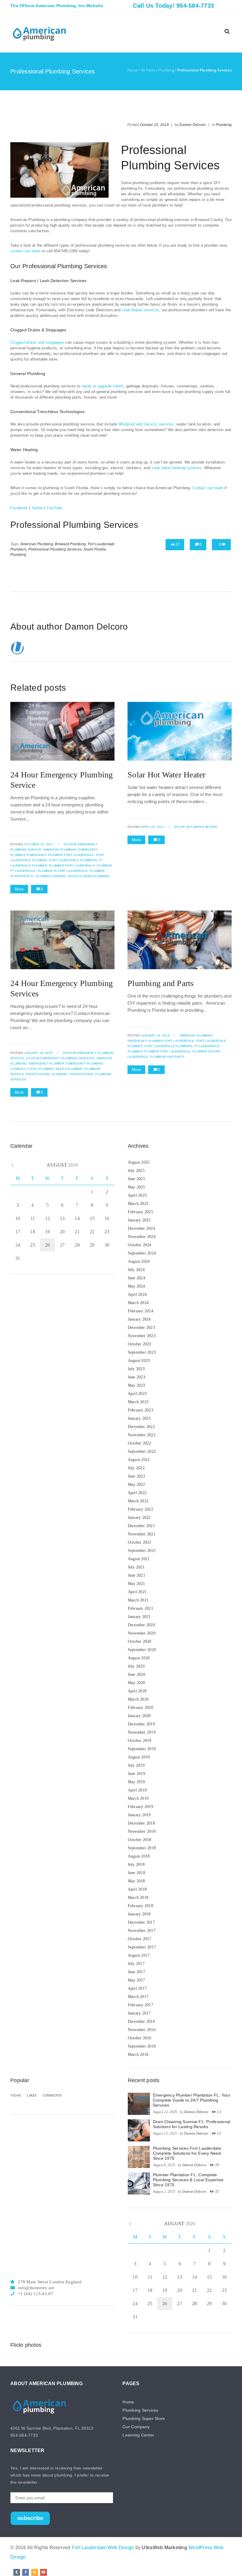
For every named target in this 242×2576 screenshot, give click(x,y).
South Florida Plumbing (89, 876)
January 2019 (139, 1815)
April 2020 (137, 1691)
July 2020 (136, 1666)
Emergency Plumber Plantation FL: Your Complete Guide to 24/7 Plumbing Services (192, 2100)
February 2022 (140, 1509)
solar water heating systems (176, 468)
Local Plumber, (41, 1069)
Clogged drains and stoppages (37, 342)
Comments (52, 2095)
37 (178, 544)
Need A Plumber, (70, 1069)
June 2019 (136, 1774)
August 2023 (139, 1361)
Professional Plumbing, (47, 1074)
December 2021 (141, 1526)
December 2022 (141, 1427)
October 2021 (140, 1542)
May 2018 (136, 1881)
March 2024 (138, 1303)
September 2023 (142, 1352)
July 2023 (136, 1369)
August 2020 (139, 1658)
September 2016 (142, 2046)
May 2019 (136, 1782)
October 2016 (140, 2038)
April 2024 (137, 1294)
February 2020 (140, 1708)
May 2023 (136, 1385)
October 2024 (140, 1245)
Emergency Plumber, (47, 1063)
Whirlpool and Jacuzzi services (146, 424)
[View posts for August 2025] (13, 1165)
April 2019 (137, 1790)
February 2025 (140, 1212)
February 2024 (140, 1311)
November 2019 (142, 1732)
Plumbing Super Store (144, 2418)
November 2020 (142, 1633)
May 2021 (136, 1584)
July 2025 (136, 1171)
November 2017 (142, 1931)
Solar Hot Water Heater (167, 775)
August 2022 (139, 1460)
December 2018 (141, 1823)
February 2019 (140, 1807)
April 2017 (137, 1988)
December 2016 (141, 2021)
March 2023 (138, 1402)
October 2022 (140, 1443)
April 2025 (137, 1195)
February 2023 (140, 1410)
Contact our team (208, 488)
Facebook (19, 508)
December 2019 (141, 1724)
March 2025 (138, 1204)
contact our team (25, 251)
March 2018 (138, 1898)
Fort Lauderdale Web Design (103, 2548)
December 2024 (141, 1228)
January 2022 (139, 1518)
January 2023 (139, 1418)
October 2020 (140, 1641)
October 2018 (140, 1840)
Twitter (37, 508)
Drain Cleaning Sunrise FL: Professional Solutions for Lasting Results (192, 2124)
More (19, 889)
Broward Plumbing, (71, 544)
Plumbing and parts (167, 1057)
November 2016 (142, 2030)
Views (16, 2095)
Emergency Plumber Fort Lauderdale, (61, 855)
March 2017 (138, 1997)
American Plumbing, (37, 544)
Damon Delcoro (193, 125)
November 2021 (142, 1534)
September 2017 (142, 1947)
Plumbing (166, 70)
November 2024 (142, 1237)
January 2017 (139, 2013)
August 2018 (139, 1856)
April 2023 (137, 1394)
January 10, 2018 (156, 1035)
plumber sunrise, (51, 876)
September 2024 (142, 1253)
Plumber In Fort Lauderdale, (63, 871)
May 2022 (136, 1484)
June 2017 (136, 1972)
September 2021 (142, 1551)
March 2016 (138, 2055)
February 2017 (140, 2005)
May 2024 (136, 1286)
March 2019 (138, 1798)
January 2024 (139, 1319)
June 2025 (136, 1179)
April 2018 (137, 1889)
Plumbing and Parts (161, 983)
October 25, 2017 (39, 844)
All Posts (148, 70)
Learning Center (138, 2435)
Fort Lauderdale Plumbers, (73, 860)
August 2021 (139, 1559)
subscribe (30, 2518)
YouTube (54, 508)
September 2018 (142, 1848)
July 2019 (136, 1765)
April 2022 (137, 1493)
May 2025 (136, 1187)
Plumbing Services (140, 2410)
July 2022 (136, 1468)
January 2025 (139, 1220)
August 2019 (139, 1757)
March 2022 (138, 1501)
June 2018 (136, 1873)
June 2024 (136, 1278)
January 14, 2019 (38, 1053)
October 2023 (140, 1344)
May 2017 (136, 1980)
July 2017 (136, 1964)
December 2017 (141, 1922)
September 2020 (142, 1650)
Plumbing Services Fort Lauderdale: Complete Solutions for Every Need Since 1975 (188, 2153)
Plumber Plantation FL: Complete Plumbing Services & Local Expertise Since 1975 (188, 2180)
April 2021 (137, 1592)
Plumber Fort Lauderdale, (72, 866)
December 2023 (141, 1328)
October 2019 (140, 1741)
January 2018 (139, 1914)
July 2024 (136, 1270)
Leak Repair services (140, 310)
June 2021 (136, 1575)
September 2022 (142, 1451)
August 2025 (139, 1162)
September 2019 (142, 1749)
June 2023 (136, 1377)
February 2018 (140, 1906)
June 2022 (136, 1476)
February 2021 (140, 1608)
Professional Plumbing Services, (55, 549)
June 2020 (136, 1675)
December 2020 (141, 1625)
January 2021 (139, 1617)
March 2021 (138, 1600)
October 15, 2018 (154, 125)
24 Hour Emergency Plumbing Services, (61, 1058)
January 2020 (139, 1716)
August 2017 (139, 1955)
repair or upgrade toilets (103, 386)
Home (133, 70)
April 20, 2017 (153, 827)
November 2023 (142, 1336)
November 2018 (142, 1831)
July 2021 (136, 1567)
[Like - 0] (224, 544)
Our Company (136, 2427)
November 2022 (142, 1435)
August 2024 (139, 1261)
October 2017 (140, 1939)
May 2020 (136, 1683)
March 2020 (138, 1699)
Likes (32, 2095)
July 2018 (136, 1865)
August (62, 1165)
